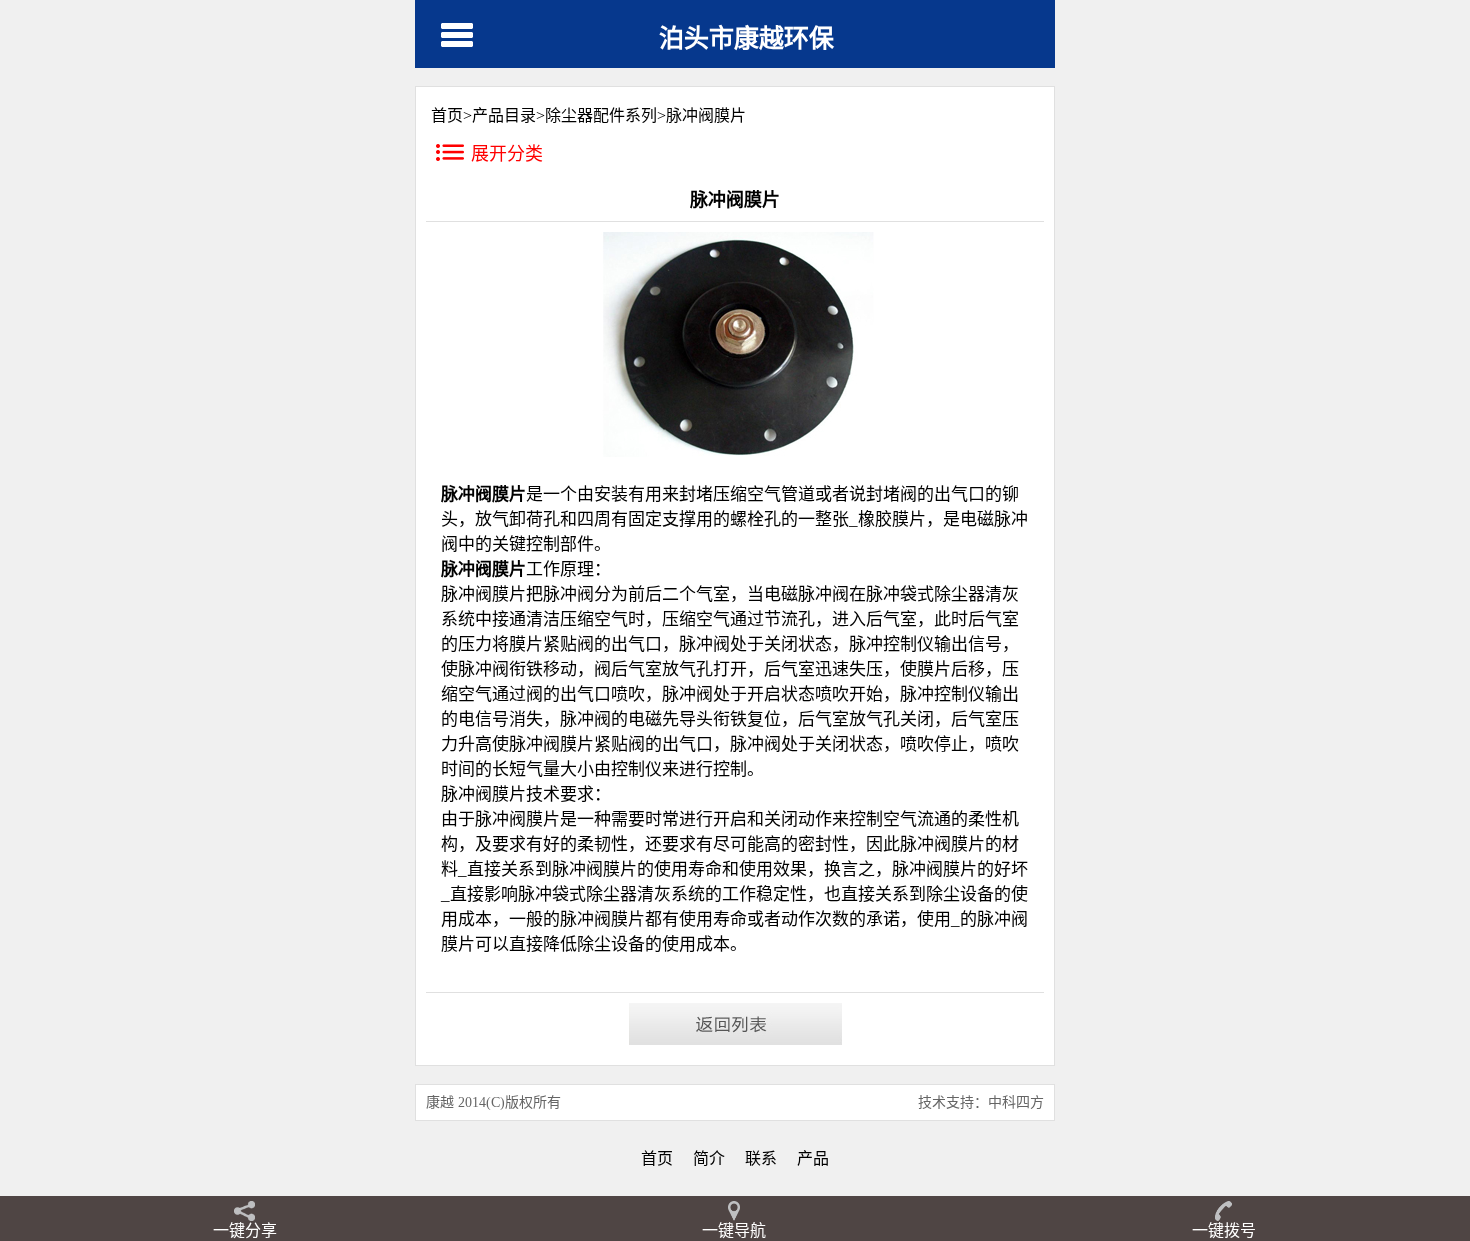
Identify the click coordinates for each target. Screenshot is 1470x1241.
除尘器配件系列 (601, 115)
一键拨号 (1224, 1230)
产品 (813, 1158)
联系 (761, 1158)
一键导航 (734, 1230)
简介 (709, 1158)
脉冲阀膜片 (706, 115)
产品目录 (504, 115)
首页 (657, 1158)
